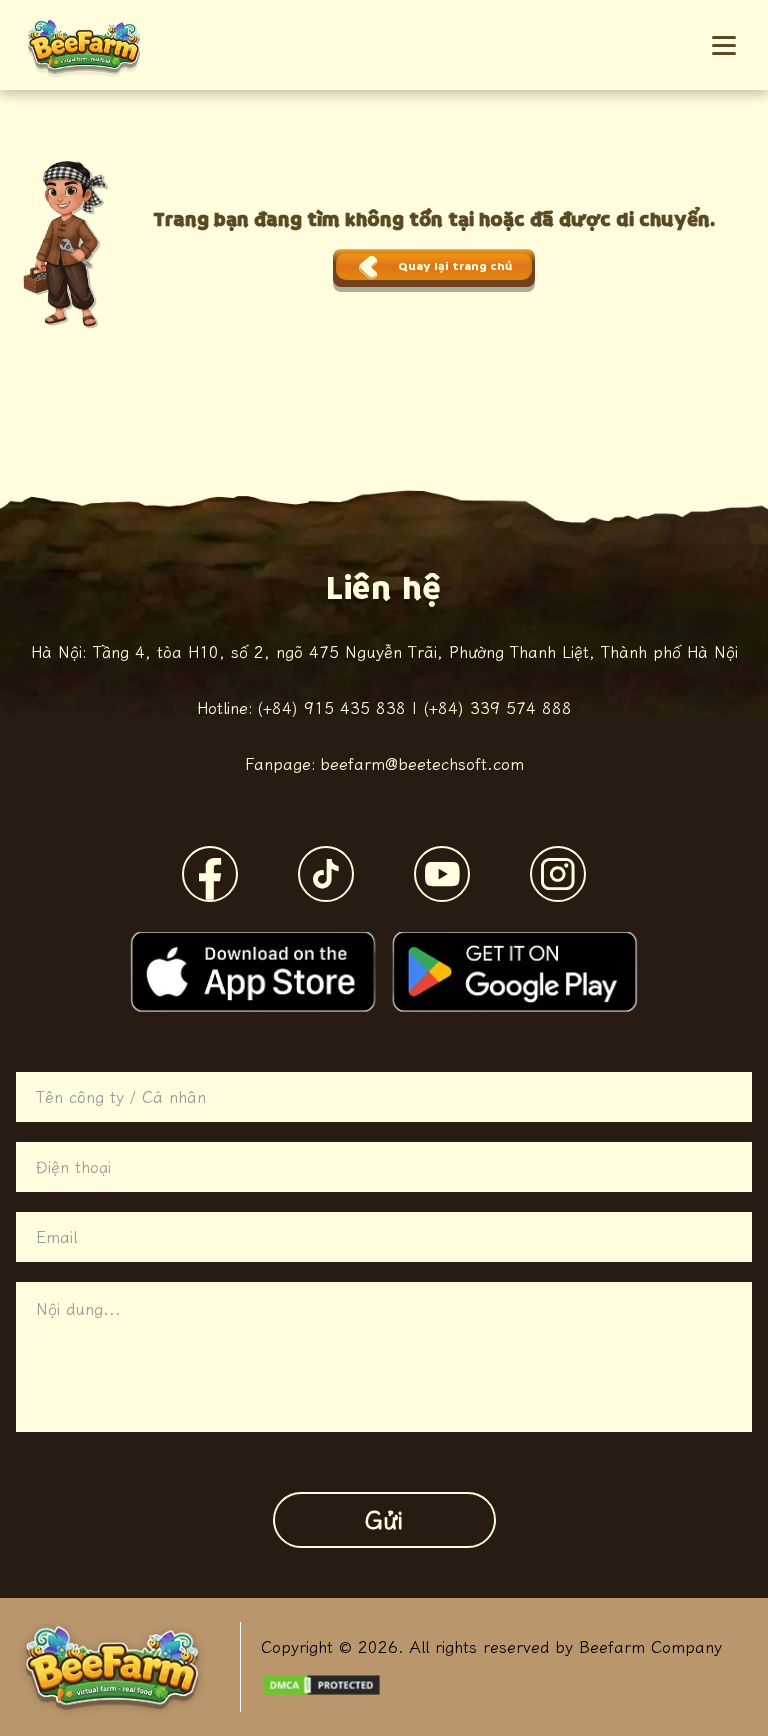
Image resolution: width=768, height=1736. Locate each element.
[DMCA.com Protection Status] (321, 1685)
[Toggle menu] (724, 45)
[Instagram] (558, 874)
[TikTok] (326, 874)
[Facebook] (210, 874)
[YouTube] (442, 874)
